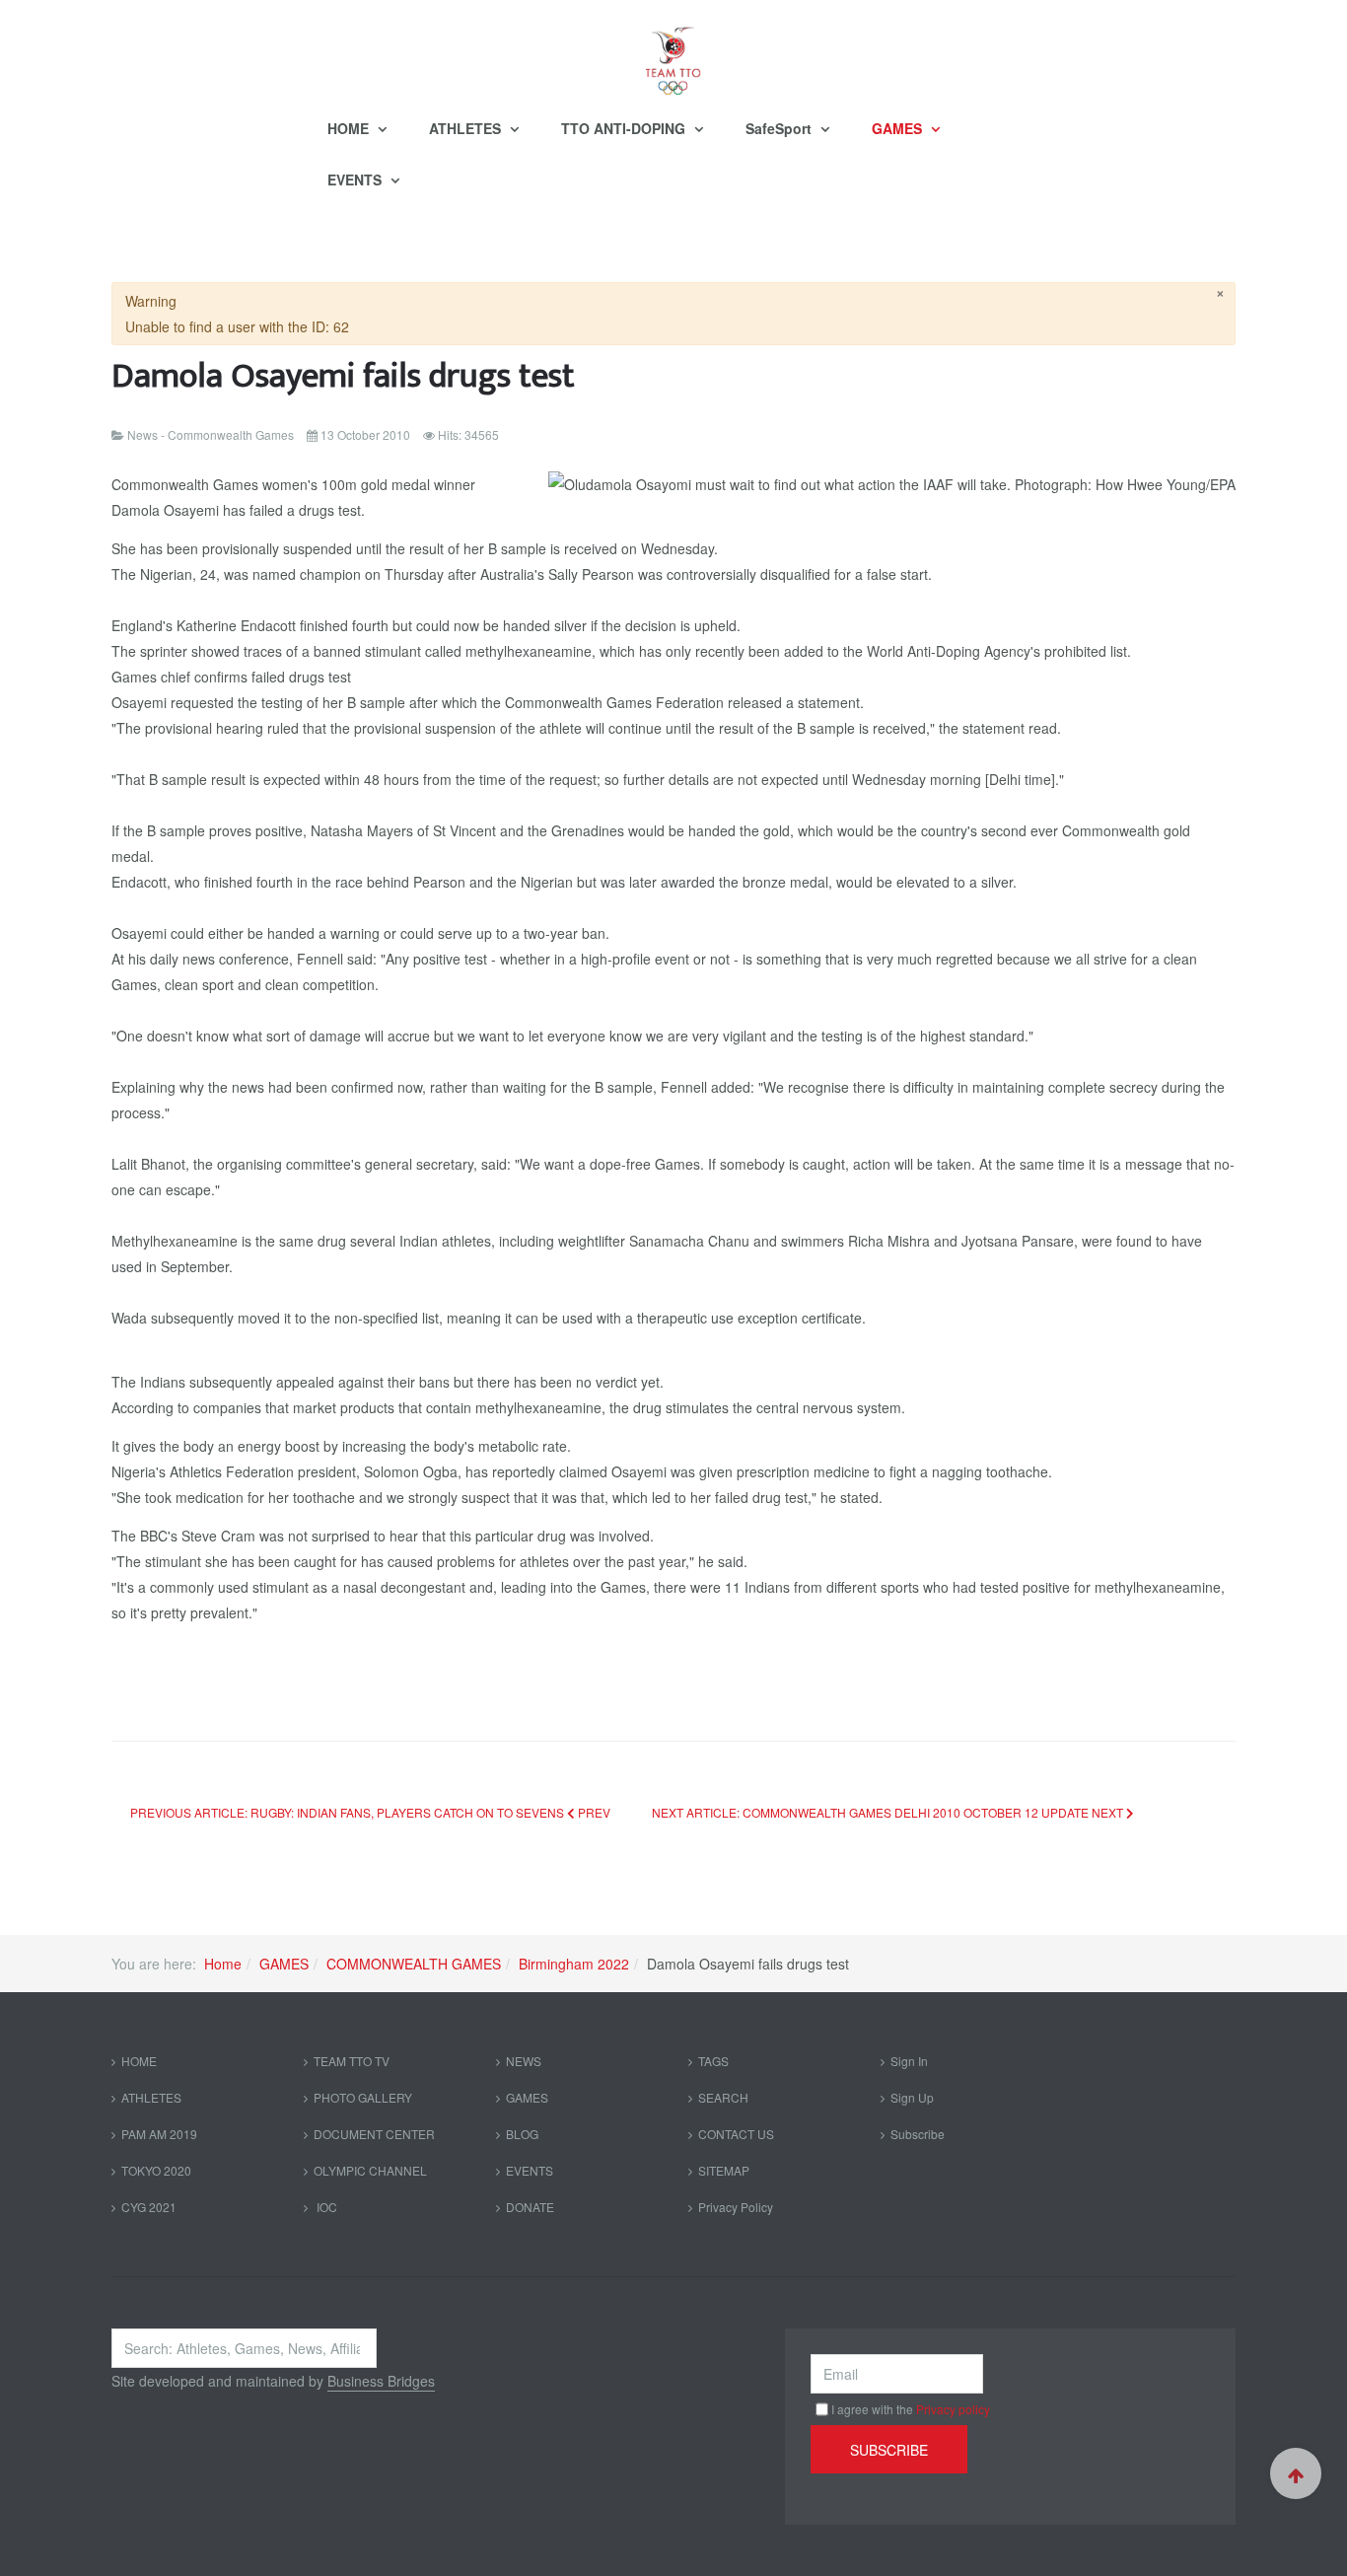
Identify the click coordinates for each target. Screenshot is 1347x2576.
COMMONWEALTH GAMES (414, 1964)
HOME (350, 128)
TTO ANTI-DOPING (625, 128)
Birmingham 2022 (574, 1964)
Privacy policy (953, 2409)
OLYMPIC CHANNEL (370, 2170)
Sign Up (912, 2097)
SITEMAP (724, 2170)
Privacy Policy (736, 2207)
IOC (325, 2207)
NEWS (524, 2061)
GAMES (899, 128)
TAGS (713, 2061)
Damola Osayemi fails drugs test (343, 376)
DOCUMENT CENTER (374, 2134)
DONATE (530, 2207)
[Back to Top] (1296, 2473)
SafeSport (780, 128)
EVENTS (356, 179)
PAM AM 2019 (159, 2134)
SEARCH (723, 2097)
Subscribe (918, 2134)
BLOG (522, 2134)
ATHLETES (467, 128)
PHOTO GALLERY (363, 2097)
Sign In (909, 2061)
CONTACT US (736, 2134)
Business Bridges (381, 2381)
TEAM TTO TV (352, 2061)
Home (223, 1964)
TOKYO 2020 (156, 2170)
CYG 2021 (149, 2207)
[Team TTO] (673, 51)
